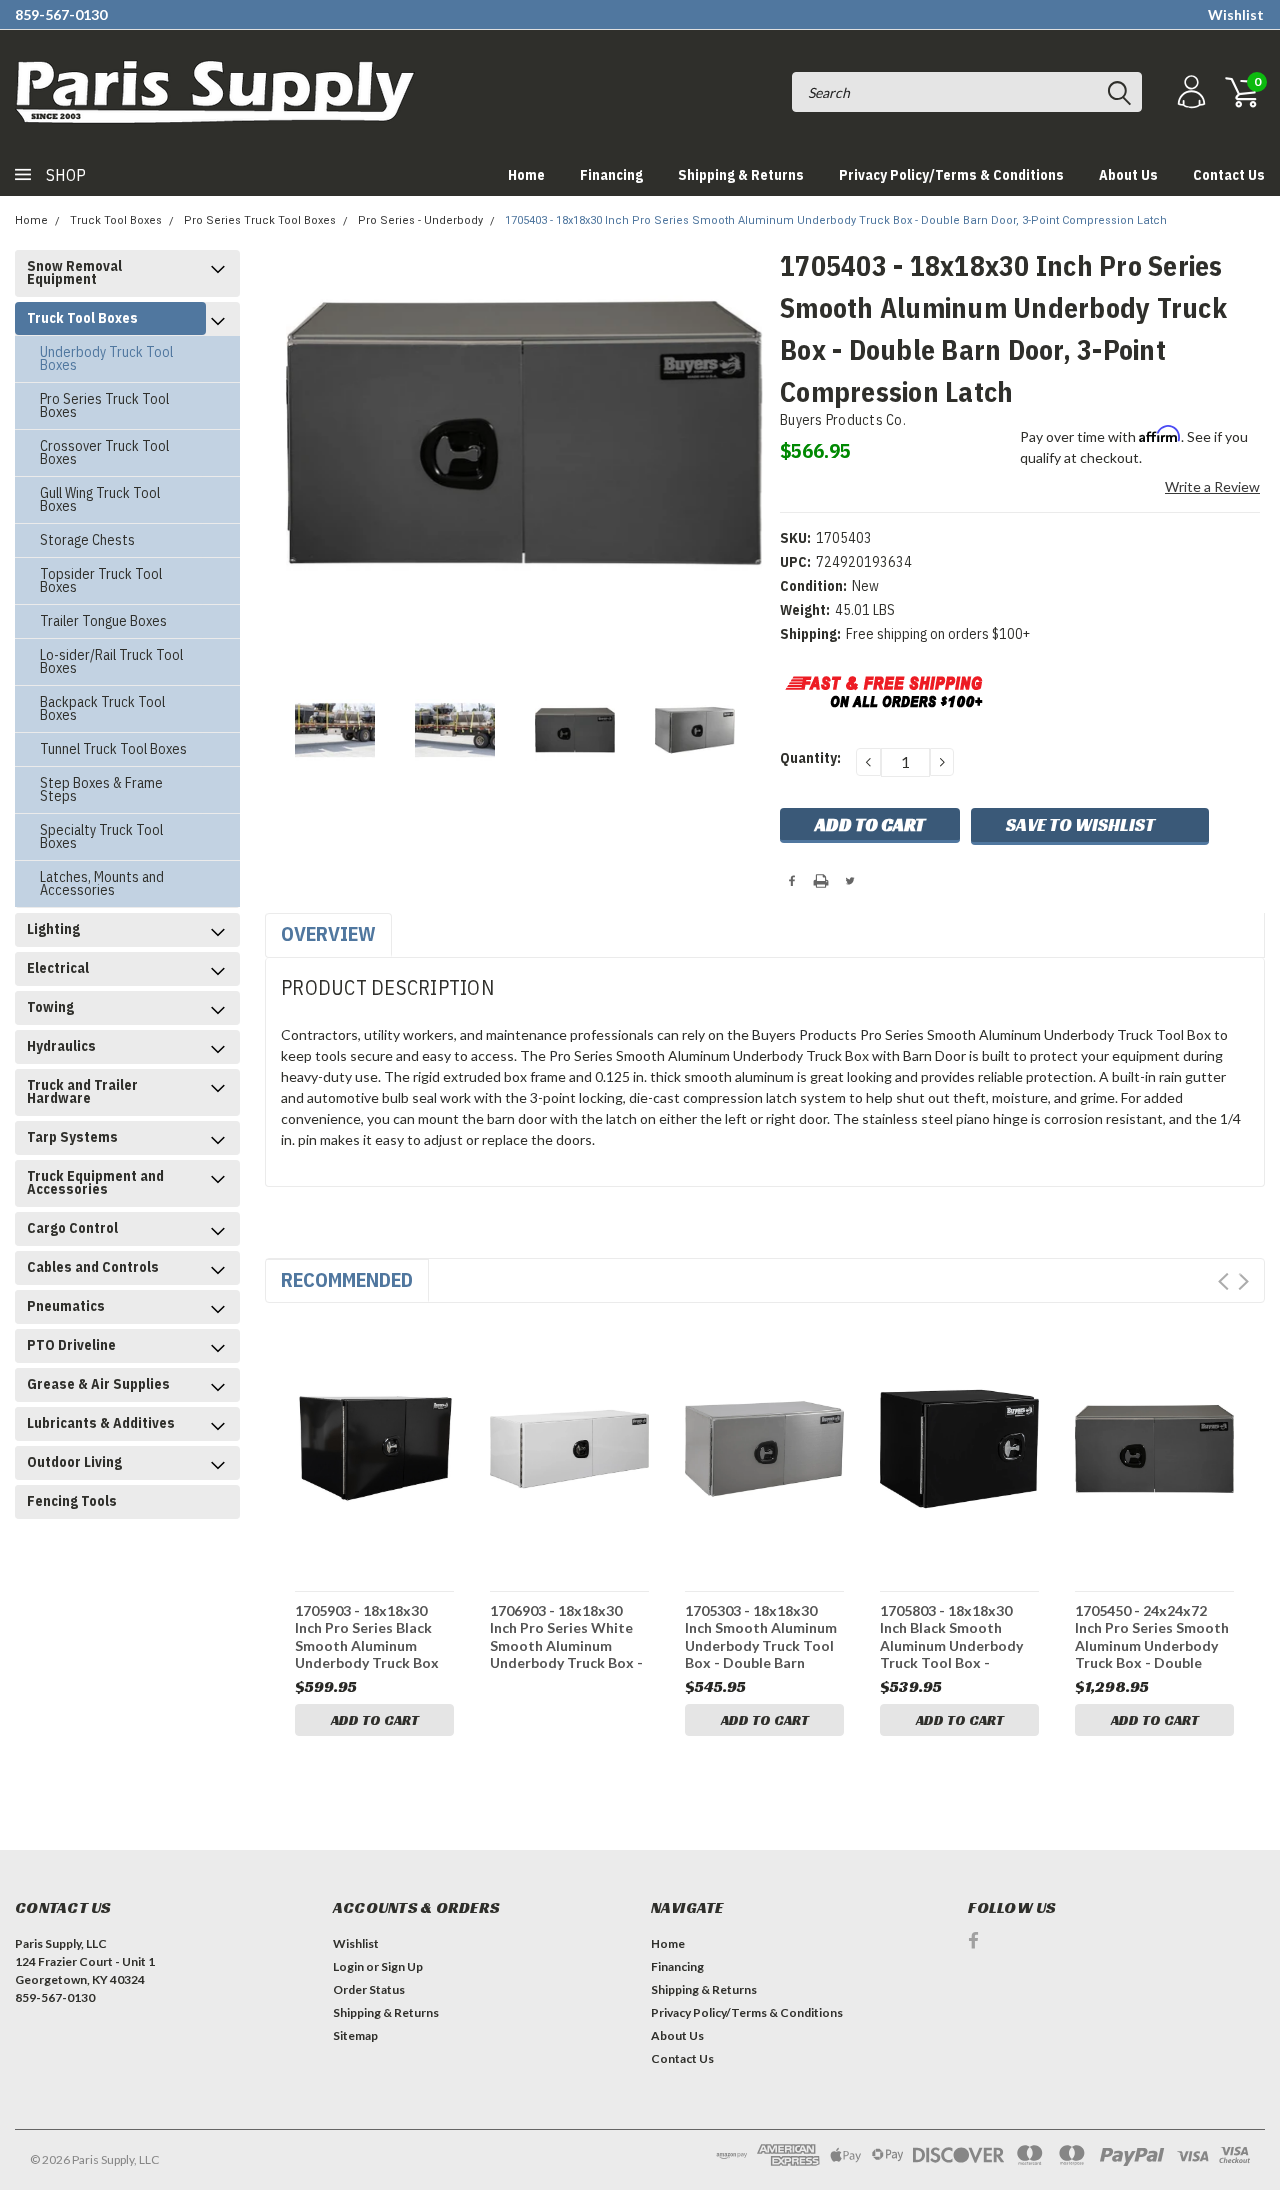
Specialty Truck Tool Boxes (101, 836)
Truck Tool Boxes (116, 220)
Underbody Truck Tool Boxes (106, 358)
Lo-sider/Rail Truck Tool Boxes (111, 661)
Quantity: (810, 758)
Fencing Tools (72, 1501)
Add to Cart (375, 1720)
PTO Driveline (71, 1345)
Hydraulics (61, 1046)
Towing (50, 1007)
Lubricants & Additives (101, 1423)
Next (1243, 1281)
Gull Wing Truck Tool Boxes (100, 499)
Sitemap (355, 2035)
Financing (611, 175)
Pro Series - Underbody (420, 220)
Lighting (53, 929)
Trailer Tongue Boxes (103, 621)
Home (526, 175)
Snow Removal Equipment (74, 272)
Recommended (347, 1279)
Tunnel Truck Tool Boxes (113, 749)
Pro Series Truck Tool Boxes (260, 220)
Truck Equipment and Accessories (95, 1182)
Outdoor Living (74, 1462)
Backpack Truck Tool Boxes (102, 708)
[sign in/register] (1189, 92)
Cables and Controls (93, 1267)
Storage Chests (87, 540)
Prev (1223, 1281)
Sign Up (402, 1966)
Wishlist (1236, 14)
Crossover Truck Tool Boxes (104, 452)
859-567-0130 (61, 14)
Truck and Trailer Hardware (82, 1091)
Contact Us (1229, 175)
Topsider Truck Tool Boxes (101, 580)
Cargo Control (72, 1228)
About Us (1128, 175)
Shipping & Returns (741, 175)
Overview (328, 933)
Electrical (58, 968)
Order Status (369, 1989)
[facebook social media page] (973, 1940)
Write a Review (1212, 486)
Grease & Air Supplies (98, 1384)
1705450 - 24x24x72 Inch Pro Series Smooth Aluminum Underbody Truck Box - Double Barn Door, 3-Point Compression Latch (1152, 1636)
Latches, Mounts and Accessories (102, 883)
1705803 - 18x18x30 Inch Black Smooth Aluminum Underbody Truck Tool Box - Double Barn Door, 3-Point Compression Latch (951, 1636)
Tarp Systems (72, 1137)
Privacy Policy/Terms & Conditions (951, 175)
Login (348, 1966)
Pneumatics (66, 1306)
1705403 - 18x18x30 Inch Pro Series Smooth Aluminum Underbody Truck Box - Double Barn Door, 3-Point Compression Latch (836, 220)
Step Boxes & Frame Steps (101, 789)
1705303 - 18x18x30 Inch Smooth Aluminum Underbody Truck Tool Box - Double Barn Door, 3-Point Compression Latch (761, 1636)
